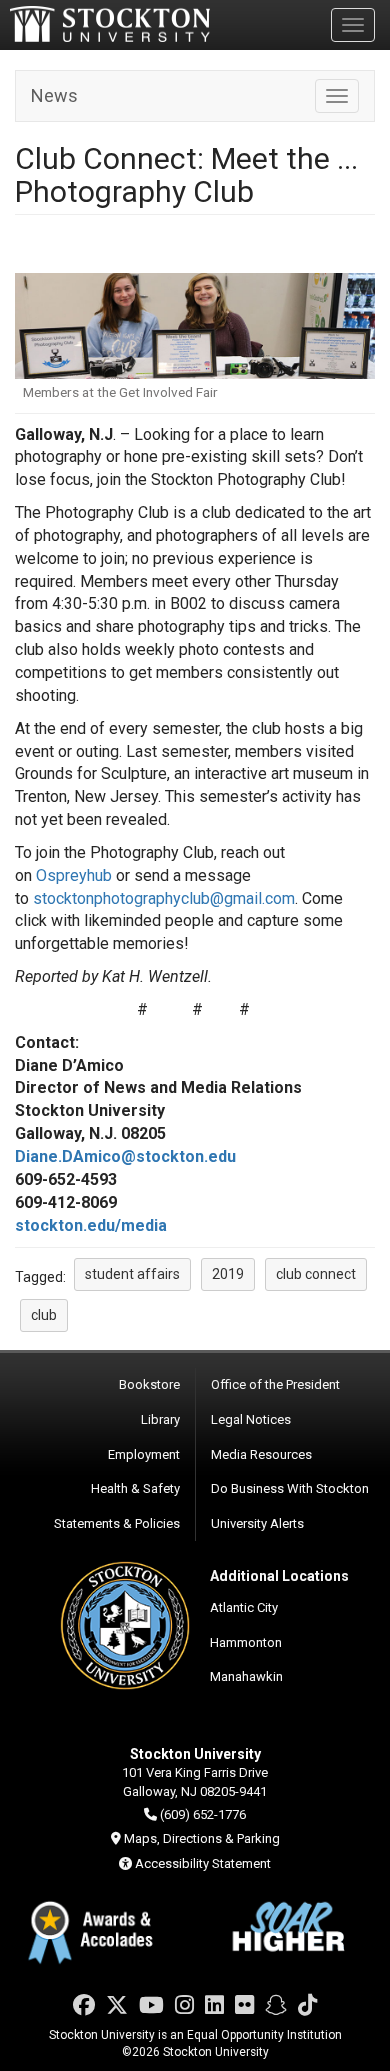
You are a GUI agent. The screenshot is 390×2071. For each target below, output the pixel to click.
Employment (144, 1454)
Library (160, 1419)
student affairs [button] (132, 1274)
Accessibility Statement (203, 1863)
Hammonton (246, 1642)
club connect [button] (316, 1274)
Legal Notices (251, 1419)
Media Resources (261, 1454)
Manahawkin (246, 1676)
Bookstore (149, 1384)
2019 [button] (228, 1274)
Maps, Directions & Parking (202, 1838)
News (54, 95)
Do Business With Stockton (290, 1488)
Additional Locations (279, 1576)
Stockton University (110, 24)
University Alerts (257, 1523)
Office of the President (275, 1384)
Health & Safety (135, 1488)
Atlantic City (244, 1607)
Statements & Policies (117, 1523)
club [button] (44, 1315)
